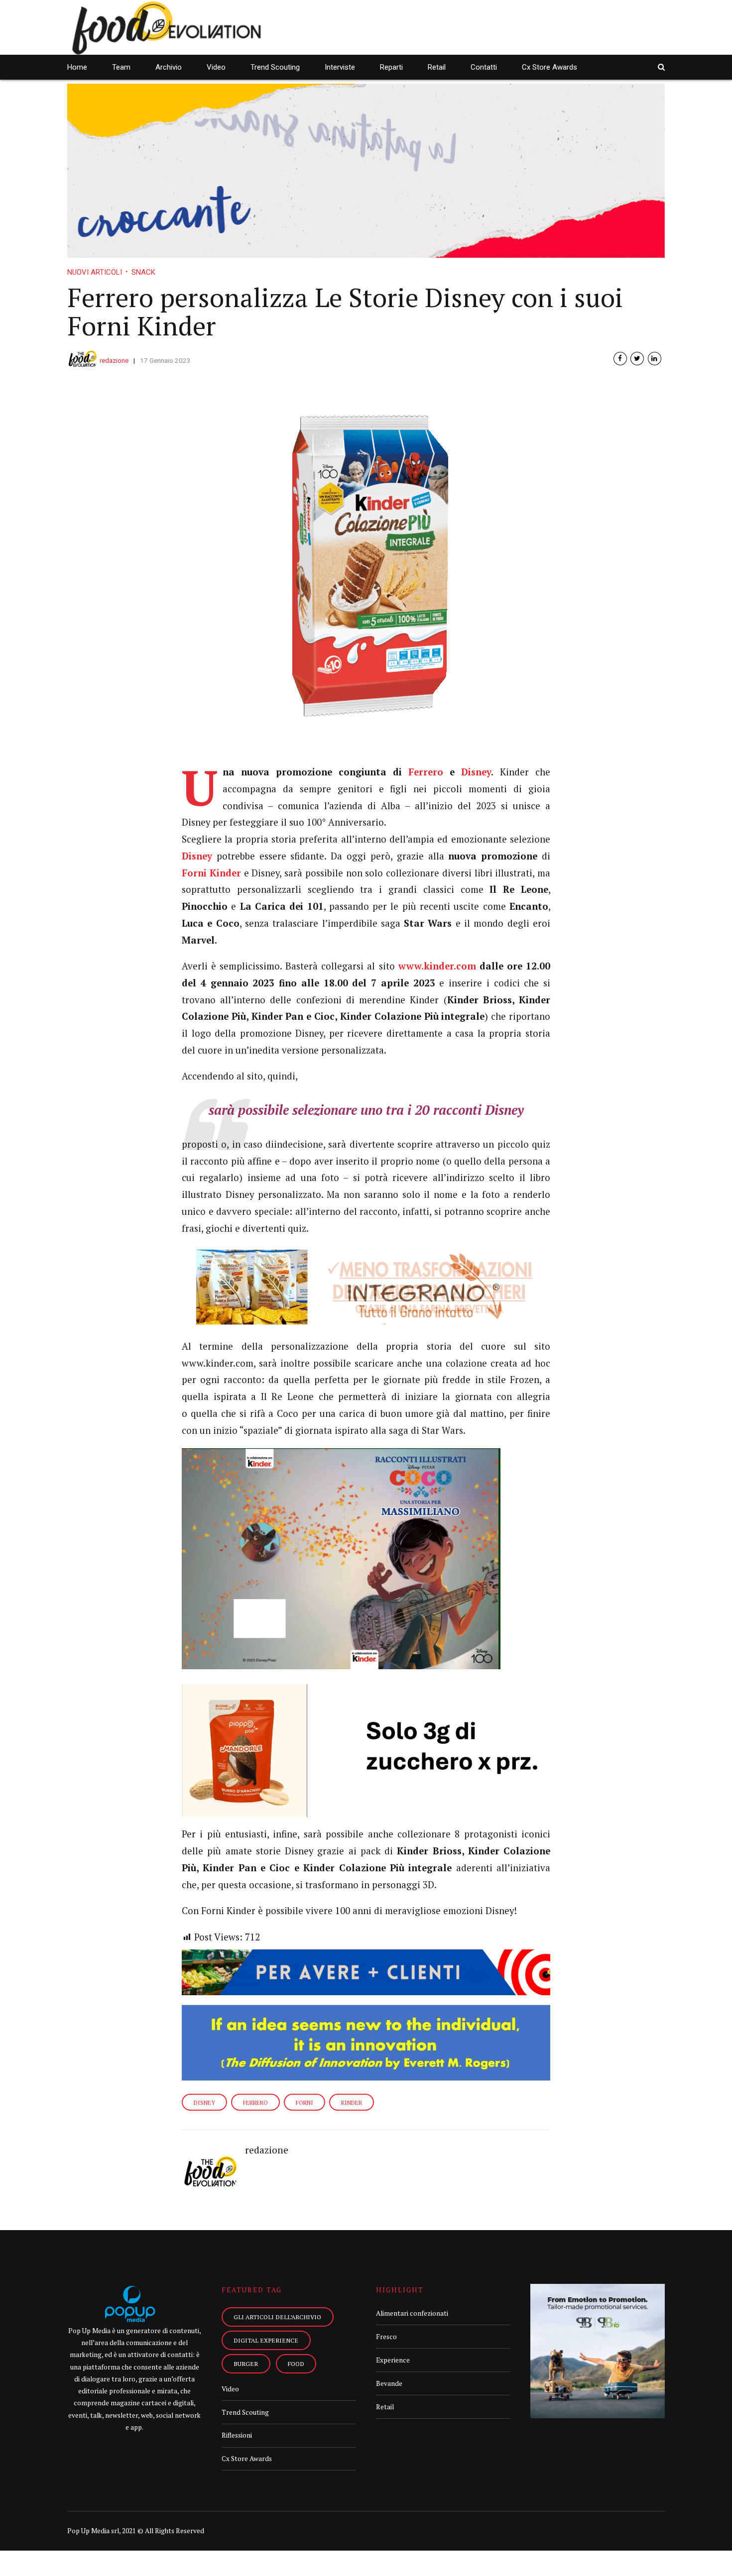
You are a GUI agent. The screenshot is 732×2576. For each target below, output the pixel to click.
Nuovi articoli (95, 272)
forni (305, 2102)
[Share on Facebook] (620, 359)
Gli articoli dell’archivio (277, 2317)
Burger (246, 2363)
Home (77, 67)
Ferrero (426, 772)
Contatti (484, 67)
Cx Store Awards (549, 67)
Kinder (352, 2102)
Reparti (391, 67)
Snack (143, 272)
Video (216, 67)
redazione (114, 360)
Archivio (169, 67)
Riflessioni (237, 2435)
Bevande (389, 2383)
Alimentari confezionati (412, 2313)
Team (121, 67)
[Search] (661, 67)
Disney (476, 772)
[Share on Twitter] (637, 359)
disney (204, 2102)
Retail (437, 67)
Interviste (340, 67)
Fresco (386, 2337)
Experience (393, 2360)
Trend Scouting (275, 67)
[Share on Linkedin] (655, 359)
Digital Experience (266, 2340)
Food (296, 2363)
